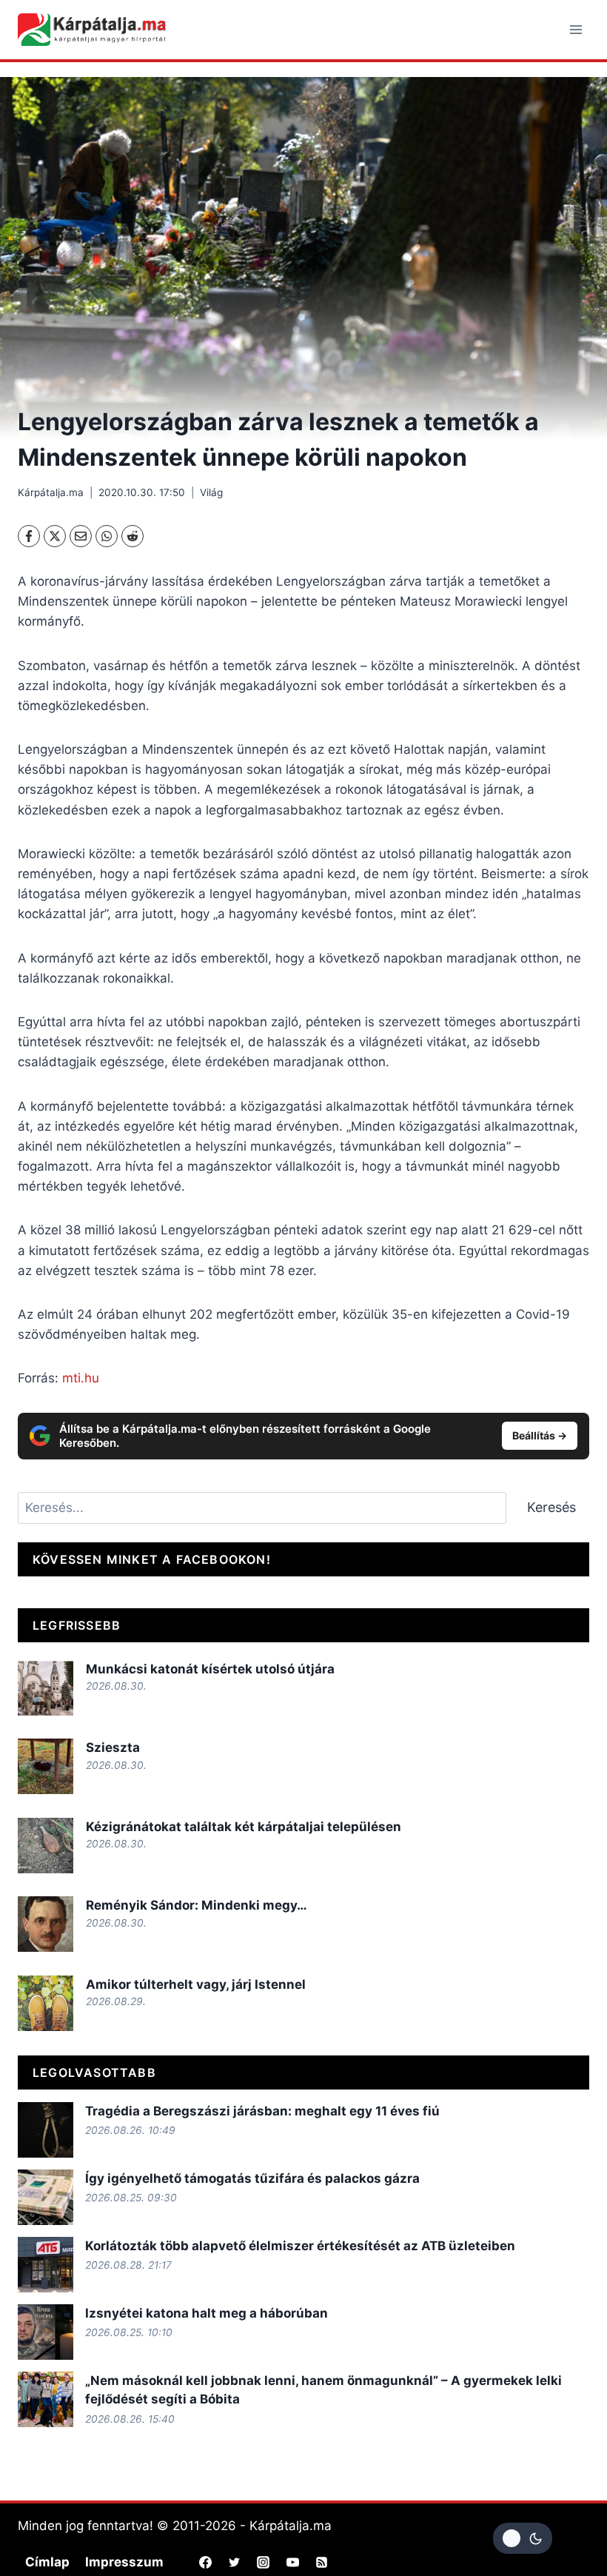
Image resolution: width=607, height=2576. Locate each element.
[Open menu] (576, 29)
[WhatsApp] (107, 536)
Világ (211, 492)
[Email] (81, 536)
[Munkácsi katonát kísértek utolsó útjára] (46, 1688)
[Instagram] (264, 2563)
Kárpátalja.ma (51, 492)
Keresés (551, 1507)
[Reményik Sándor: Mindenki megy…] (46, 1924)
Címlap (47, 2562)
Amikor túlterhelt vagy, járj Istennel (196, 1984)
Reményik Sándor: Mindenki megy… (197, 1905)
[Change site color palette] (523, 2538)
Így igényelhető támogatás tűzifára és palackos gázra (252, 2178)
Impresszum (124, 2562)
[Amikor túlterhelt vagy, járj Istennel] (46, 2003)
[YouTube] (292, 2563)
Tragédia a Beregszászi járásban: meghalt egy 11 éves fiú (262, 2111)
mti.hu (81, 1378)
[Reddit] (133, 536)
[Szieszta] (46, 1766)
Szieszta (113, 1747)
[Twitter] (235, 2563)
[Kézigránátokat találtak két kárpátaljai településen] (46, 1846)
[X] (55, 536)
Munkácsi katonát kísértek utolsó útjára (210, 1669)
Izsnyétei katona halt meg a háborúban (207, 2313)
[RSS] (321, 2563)
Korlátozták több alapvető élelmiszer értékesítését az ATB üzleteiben (300, 2246)
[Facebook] (29, 536)
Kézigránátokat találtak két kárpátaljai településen (244, 1827)
